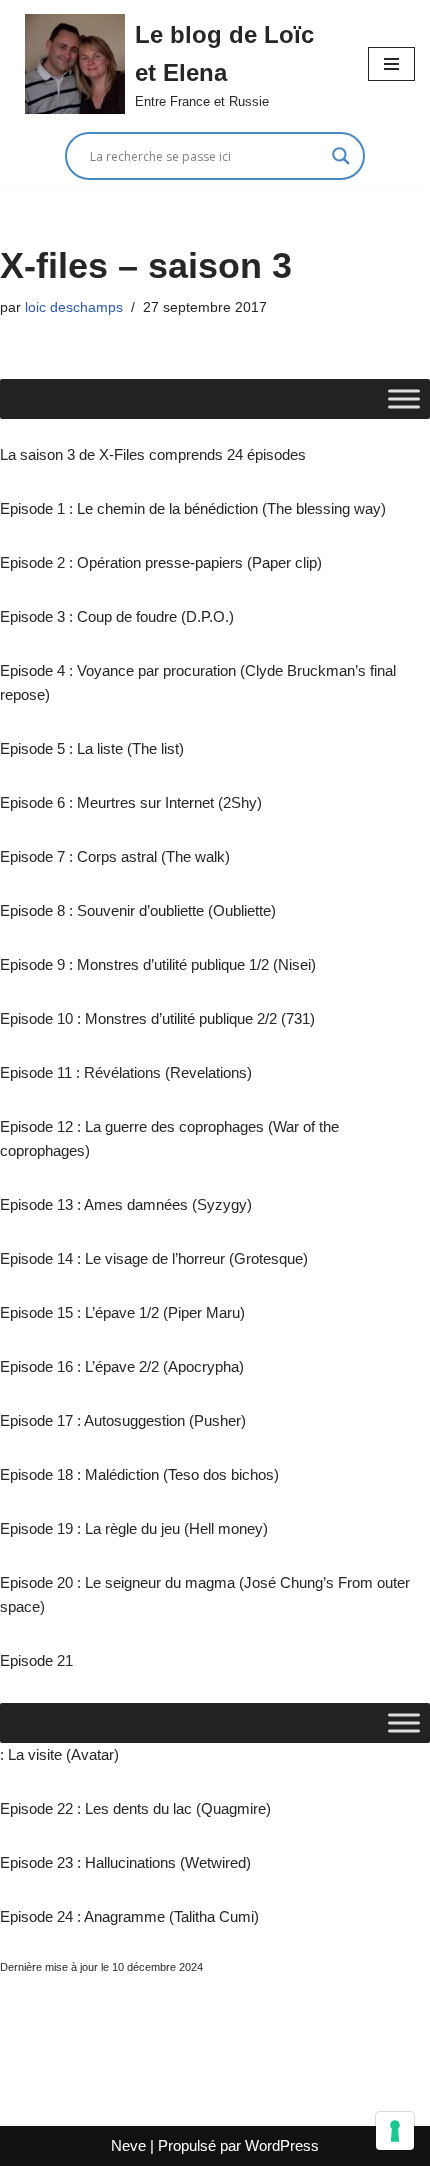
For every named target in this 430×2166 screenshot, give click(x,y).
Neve (128, 2145)
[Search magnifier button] (341, 156)
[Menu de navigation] (391, 64)
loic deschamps (74, 307)
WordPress (282, 2145)
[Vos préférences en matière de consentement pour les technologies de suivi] (395, 2131)
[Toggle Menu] (404, 398)
